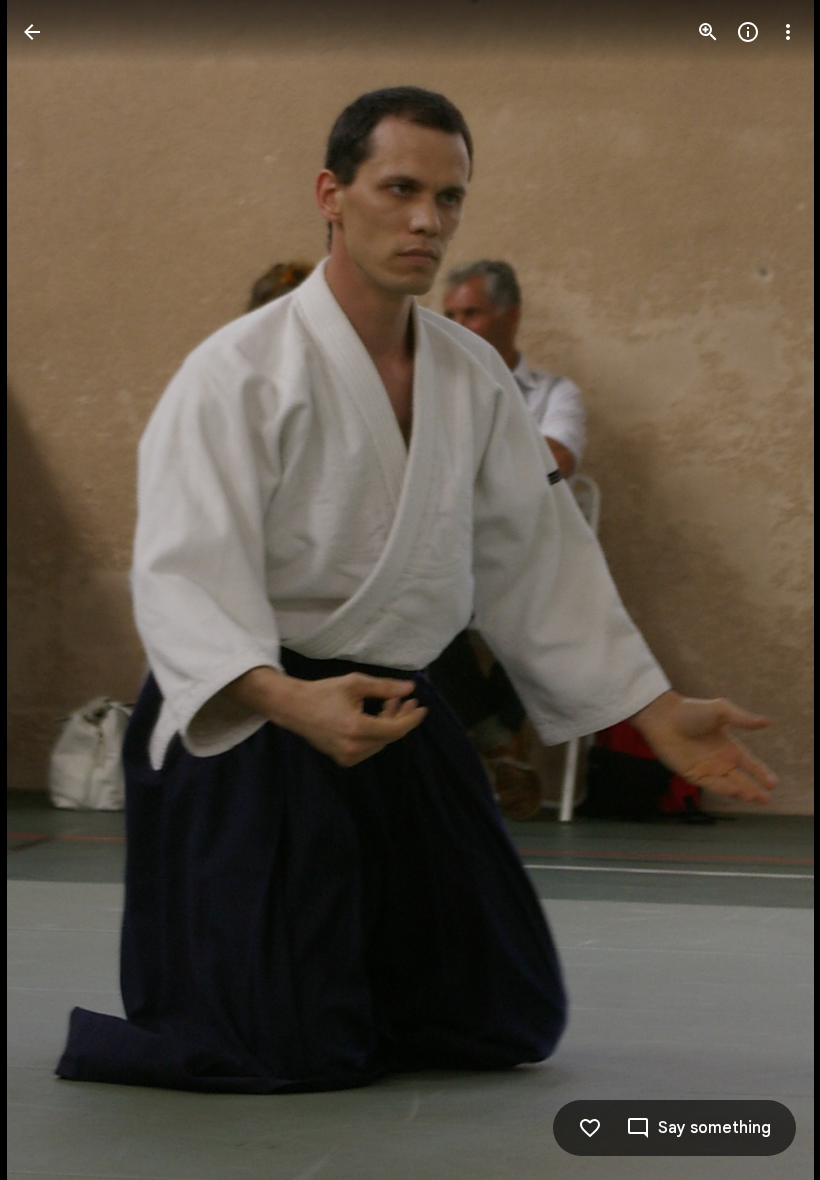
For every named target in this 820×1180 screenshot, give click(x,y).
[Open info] (748, 32)
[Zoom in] (708, 32)
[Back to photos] (32, 32)
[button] (56, 590)
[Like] (590, 1128)
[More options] (788, 32)
